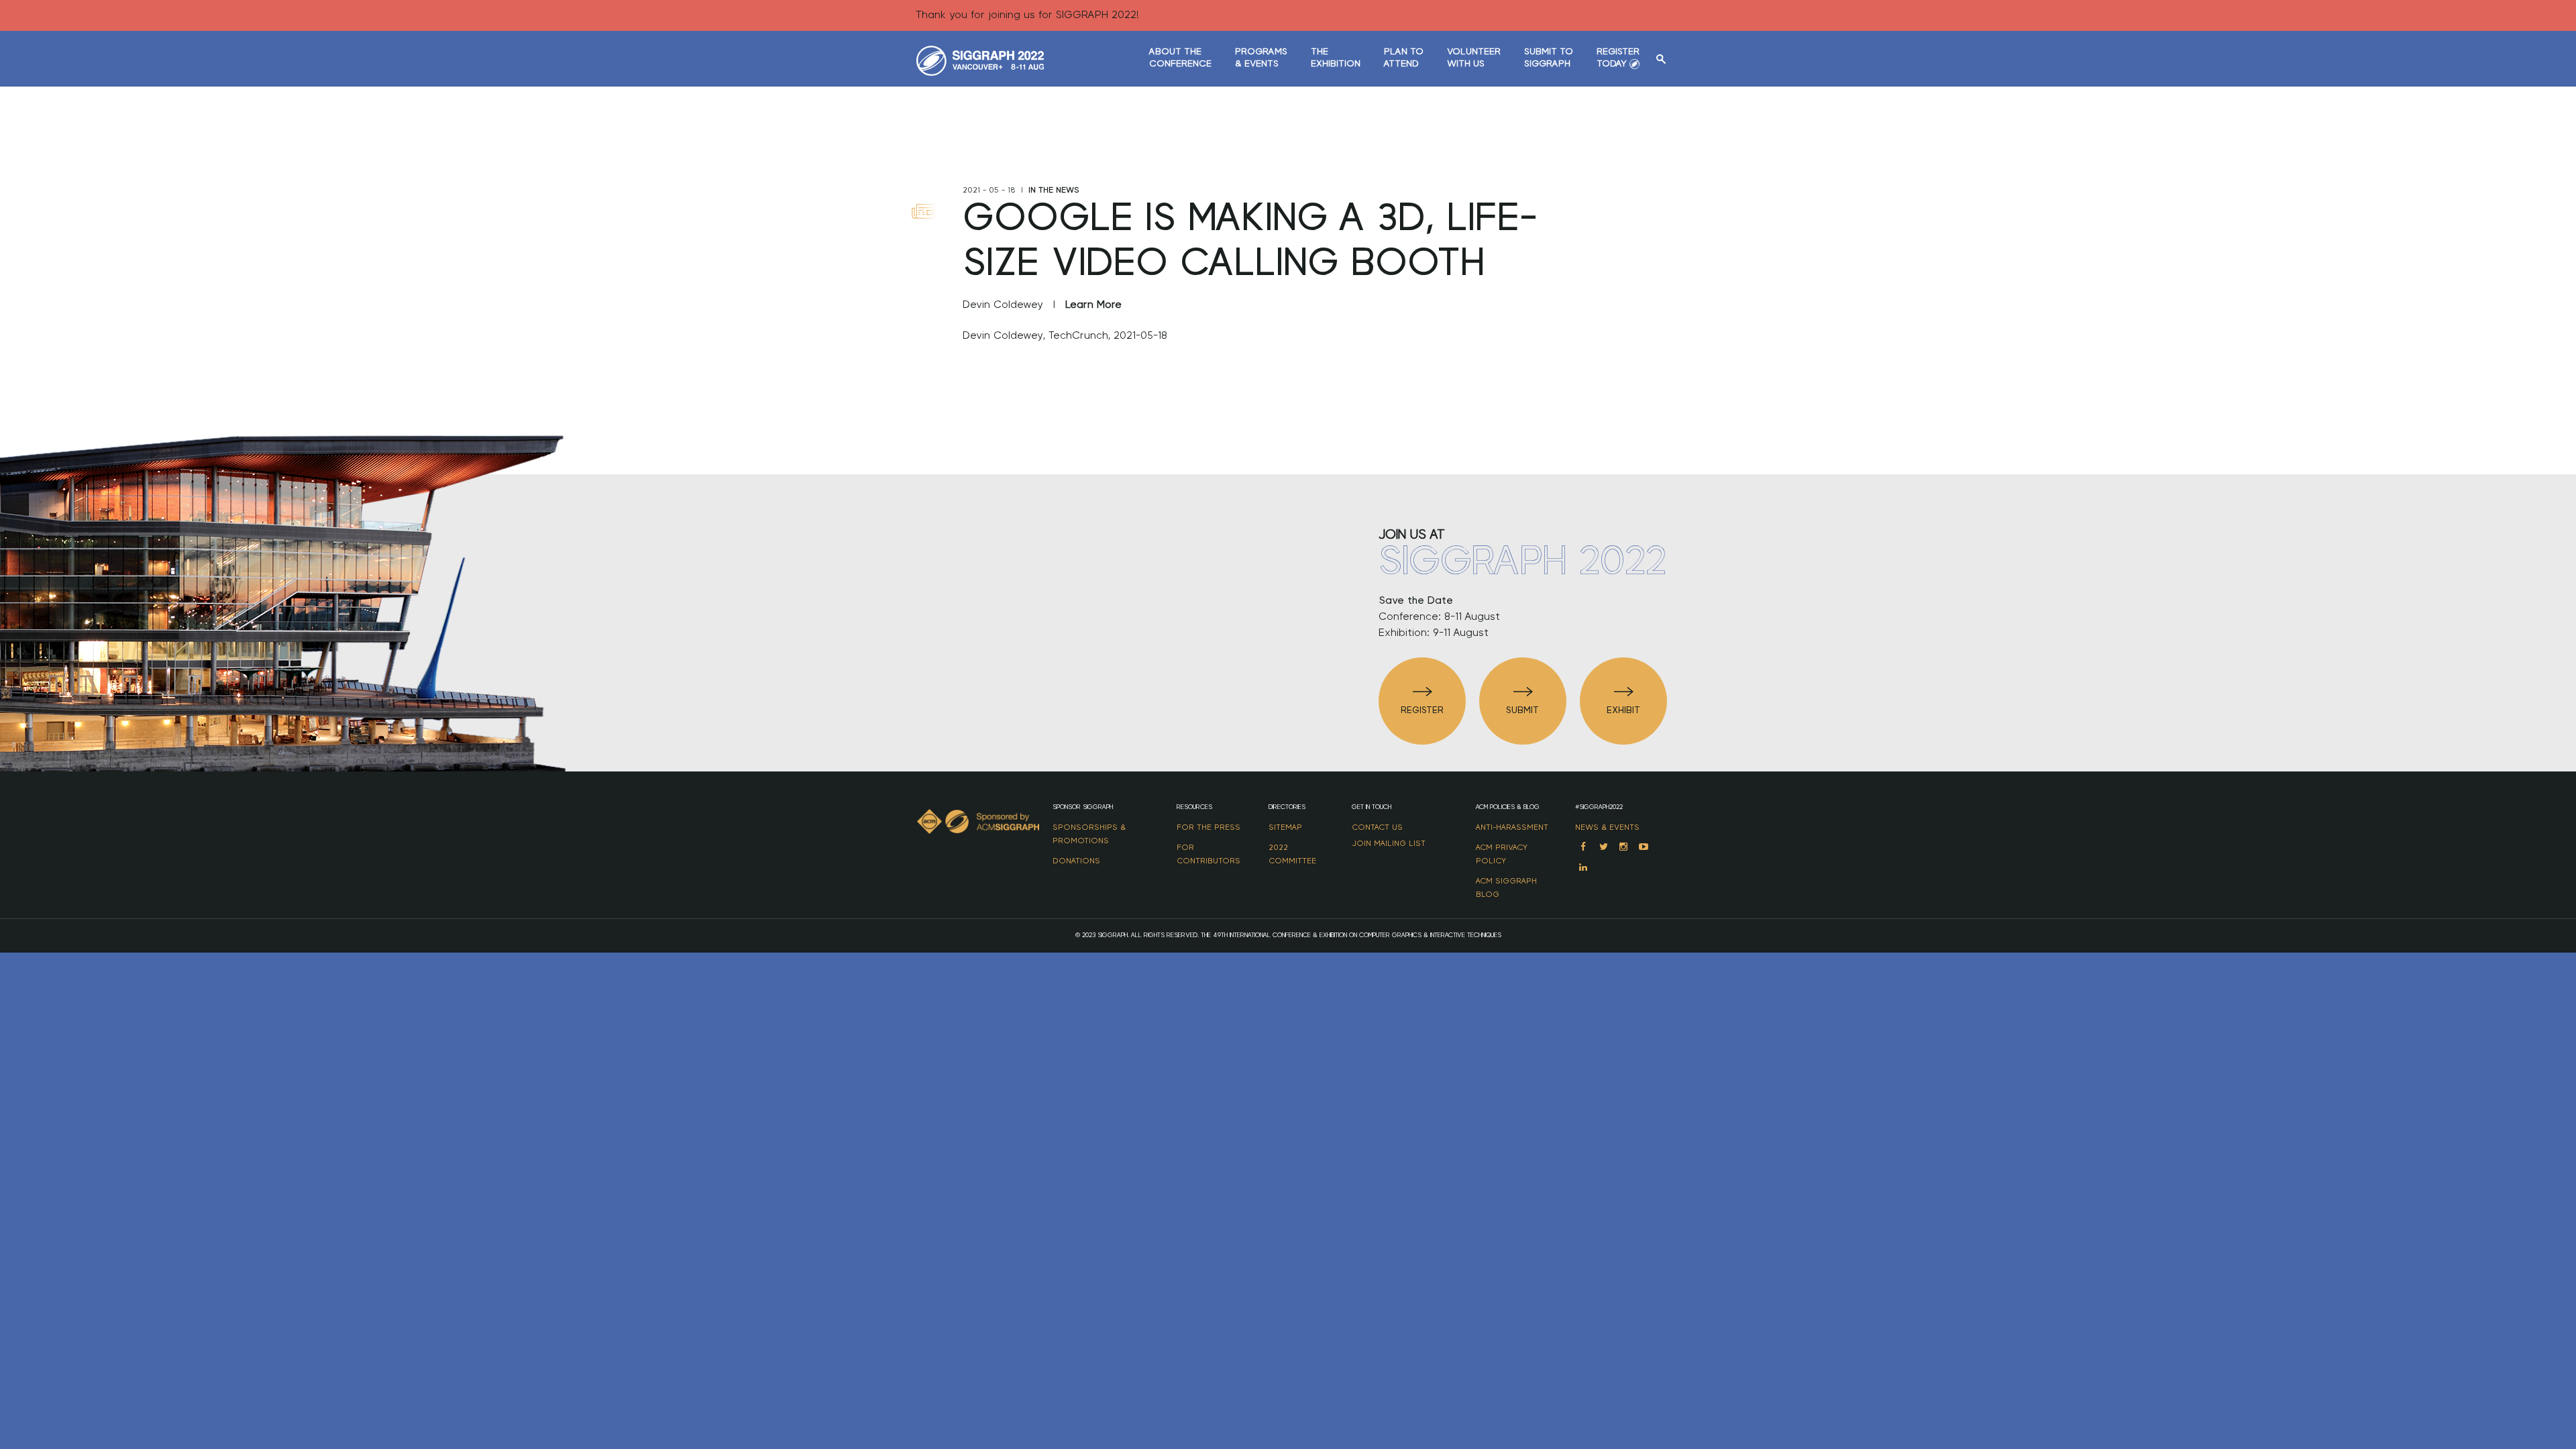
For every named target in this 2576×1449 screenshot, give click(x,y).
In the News (1054, 190)
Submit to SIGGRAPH (1549, 58)
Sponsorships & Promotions (1089, 834)
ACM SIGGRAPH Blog (1506, 888)
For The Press (1209, 827)
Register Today (1618, 58)
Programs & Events (1261, 58)
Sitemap (1285, 827)
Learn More (1093, 305)
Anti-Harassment (1512, 827)
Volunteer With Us (1474, 58)
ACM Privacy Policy (1502, 854)
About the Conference (1180, 58)
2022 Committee (1292, 854)
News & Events (1607, 827)
